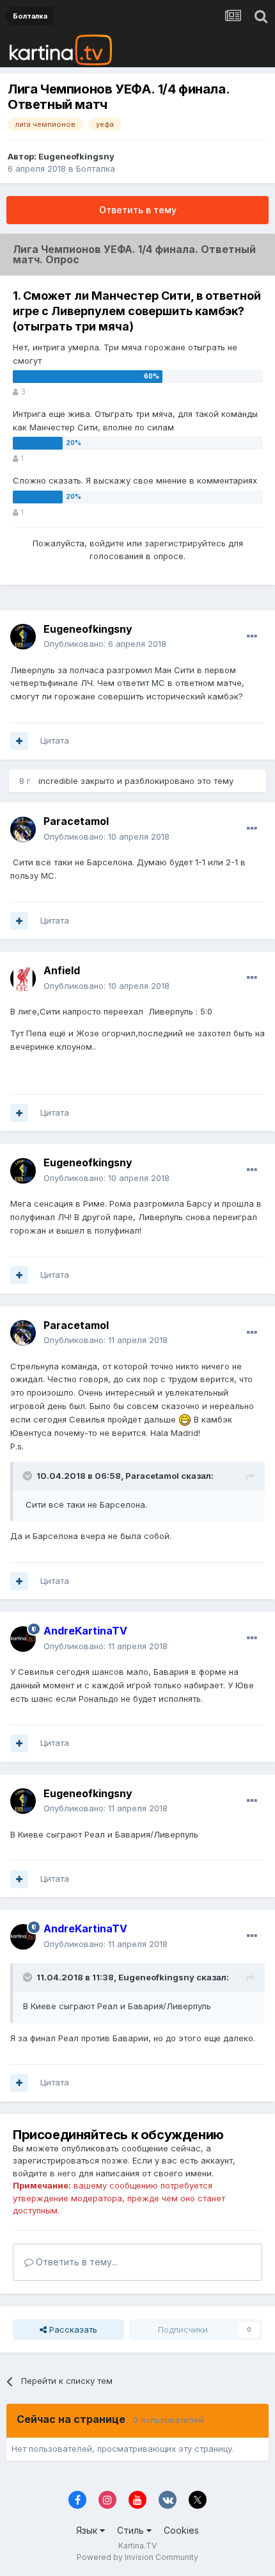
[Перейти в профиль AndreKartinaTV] (23, 1639)
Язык (88, 2530)
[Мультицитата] (19, 741)
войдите (107, 543)
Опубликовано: (105, 644)
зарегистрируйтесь (185, 543)
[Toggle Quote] (29, 1476)
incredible (58, 781)
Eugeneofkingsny (76, 156)
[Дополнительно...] (252, 637)
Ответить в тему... (75, 2262)
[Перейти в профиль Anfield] (23, 979)
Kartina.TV (137, 2546)
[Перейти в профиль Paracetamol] (23, 829)
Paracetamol (76, 821)
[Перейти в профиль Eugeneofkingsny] (23, 637)
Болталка (96, 168)
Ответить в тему (138, 210)
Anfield (62, 970)
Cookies (181, 2530)
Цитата (55, 740)
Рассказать (72, 2329)
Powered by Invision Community (137, 2557)
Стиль (132, 2530)
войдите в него (44, 2173)
